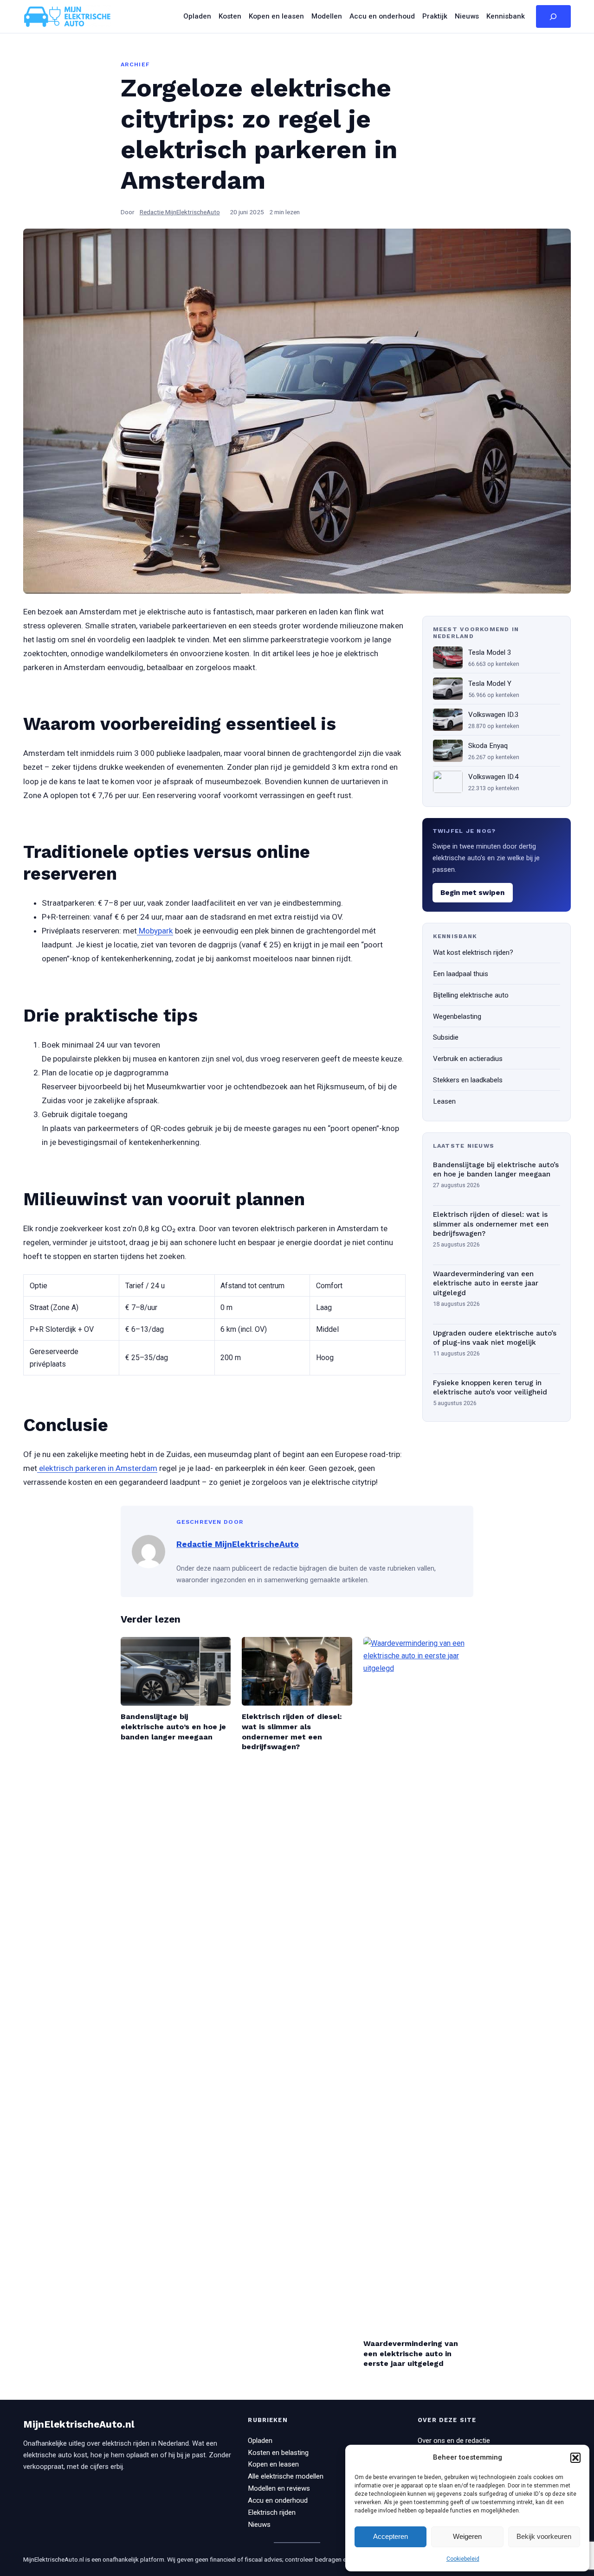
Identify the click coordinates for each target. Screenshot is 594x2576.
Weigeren (467, 2536)
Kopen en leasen (273, 2464)
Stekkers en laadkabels (468, 1080)
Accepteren (391, 2536)
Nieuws (259, 2525)
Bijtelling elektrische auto (471, 995)
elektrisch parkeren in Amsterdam (97, 1468)
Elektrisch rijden (272, 2512)
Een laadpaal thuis (461, 974)
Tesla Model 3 (490, 652)
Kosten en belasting (278, 2453)
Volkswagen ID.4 (494, 777)
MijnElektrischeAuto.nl (79, 2424)
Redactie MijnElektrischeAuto (180, 212)
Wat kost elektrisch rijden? (473, 952)
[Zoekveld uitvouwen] (553, 17)
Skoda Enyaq (488, 746)
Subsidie (446, 1037)
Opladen (260, 2441)
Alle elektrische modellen (286, 2476)
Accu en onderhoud (278, 2500)
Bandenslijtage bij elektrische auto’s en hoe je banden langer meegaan (496, 1170)
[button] (575, 2458)
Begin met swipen (472, 893)
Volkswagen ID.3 (494, 715)
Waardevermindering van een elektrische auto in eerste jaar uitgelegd (486, 1283)
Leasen (444, 1101)
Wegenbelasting (457, 1016)
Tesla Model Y (490, 684)
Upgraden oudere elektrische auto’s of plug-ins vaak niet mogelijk (495, 1338)
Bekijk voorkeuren (544, 2536)
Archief (135, 64)
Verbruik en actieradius (468, 1059)
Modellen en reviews (279, 2488)
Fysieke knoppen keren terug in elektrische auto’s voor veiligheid (490, 1388)
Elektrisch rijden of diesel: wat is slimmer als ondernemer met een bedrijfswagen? (491, 1224)
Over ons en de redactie (454, 2441)
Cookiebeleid (463, 2559)
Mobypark (155, 931)
